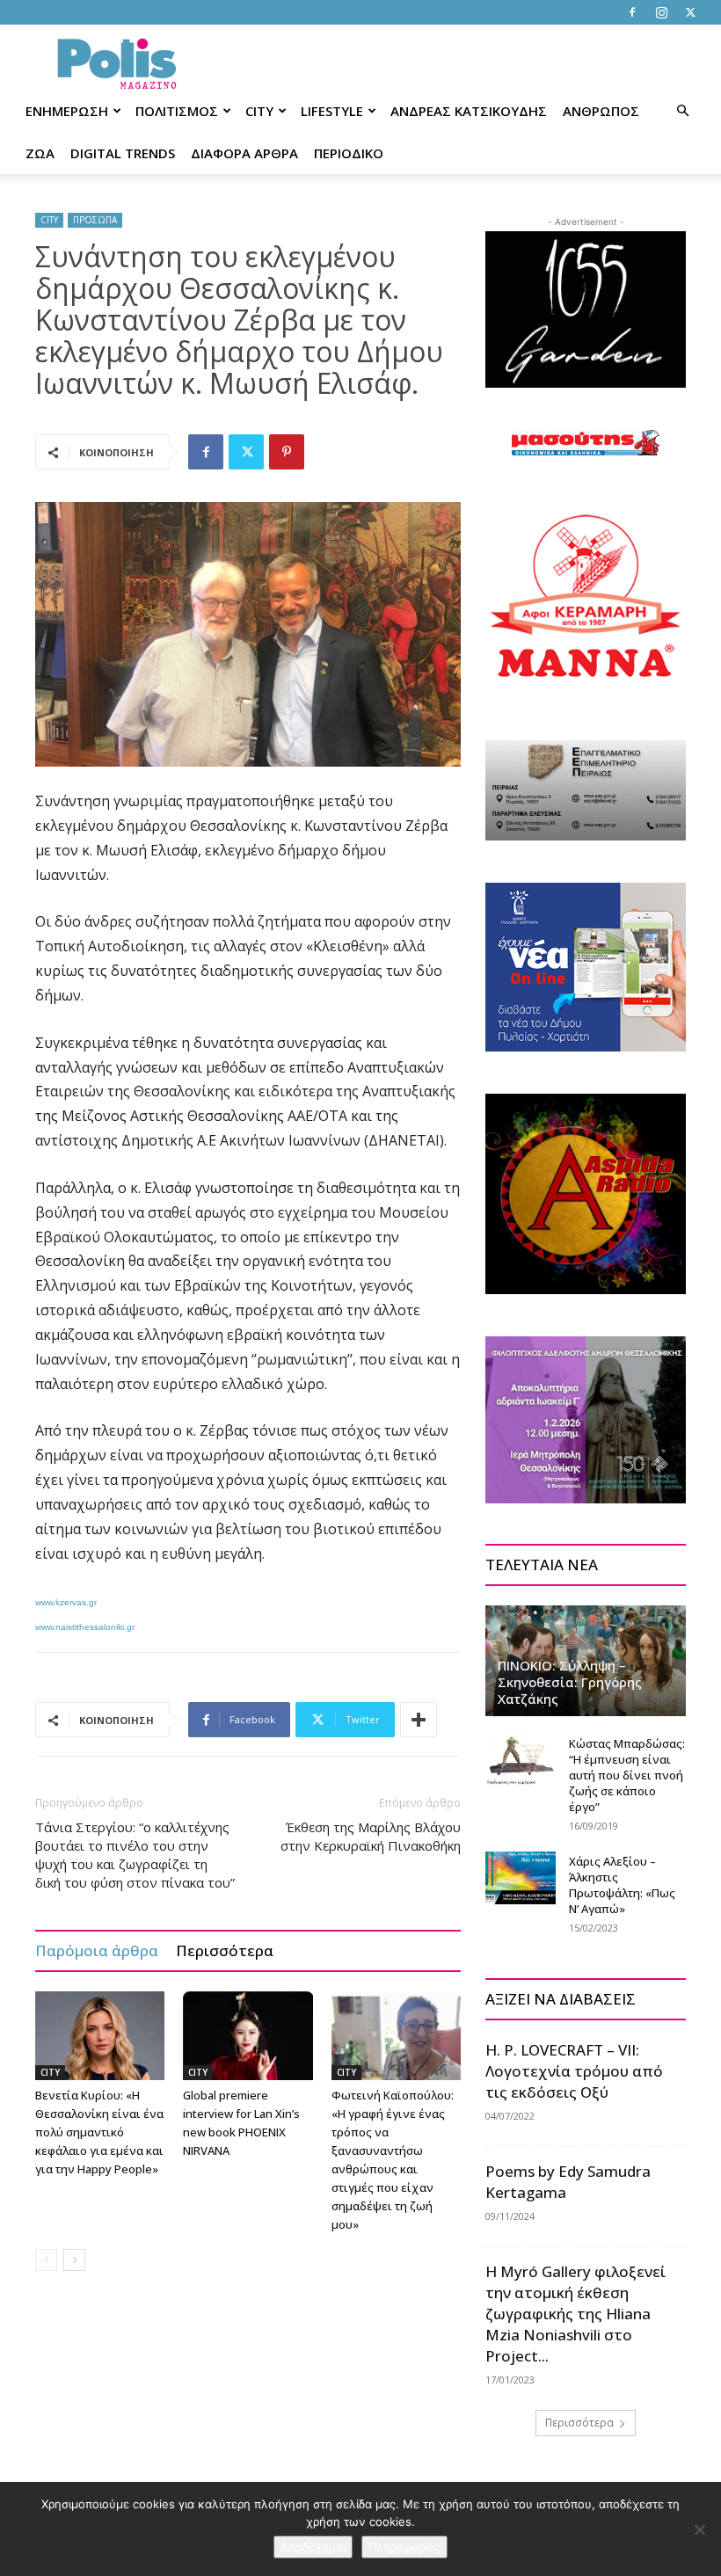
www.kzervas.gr (66, 1602)
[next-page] (74, 2260)
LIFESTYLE (332, 111)
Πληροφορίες (404, 2547)
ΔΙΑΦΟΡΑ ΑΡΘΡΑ (244, 153)
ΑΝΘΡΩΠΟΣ (601, 111)
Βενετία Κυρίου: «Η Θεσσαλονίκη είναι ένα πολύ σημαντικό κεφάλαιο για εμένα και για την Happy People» (99, 2132)
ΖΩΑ (40, 153)
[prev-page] (46, 2260)
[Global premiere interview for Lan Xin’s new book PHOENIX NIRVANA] (248, 2036)
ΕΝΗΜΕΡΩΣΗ (67, 111)
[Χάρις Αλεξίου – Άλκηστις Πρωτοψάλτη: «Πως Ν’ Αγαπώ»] (521, 1878)
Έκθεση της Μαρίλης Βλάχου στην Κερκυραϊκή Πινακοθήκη (371, 1836)
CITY (259, 111)
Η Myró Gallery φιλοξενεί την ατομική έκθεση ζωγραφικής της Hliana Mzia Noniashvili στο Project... (575, 2314)
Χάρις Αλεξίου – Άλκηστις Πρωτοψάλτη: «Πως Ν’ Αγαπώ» (622, 1885)
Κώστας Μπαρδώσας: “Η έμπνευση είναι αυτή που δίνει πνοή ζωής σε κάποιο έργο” (627, 1775)
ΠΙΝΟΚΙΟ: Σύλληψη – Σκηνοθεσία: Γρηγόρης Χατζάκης (570, 1682)
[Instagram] (661, 12)
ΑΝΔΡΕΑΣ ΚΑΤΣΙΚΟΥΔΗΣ (469, 111)
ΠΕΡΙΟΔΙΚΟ (349, 153)
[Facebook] (632, 12)
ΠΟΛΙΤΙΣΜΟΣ (177, 111)
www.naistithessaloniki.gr (85, 1627)
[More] (419, 1720)
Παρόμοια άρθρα (97, 1950)
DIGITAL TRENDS (123, 153)
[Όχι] (699, 2529)
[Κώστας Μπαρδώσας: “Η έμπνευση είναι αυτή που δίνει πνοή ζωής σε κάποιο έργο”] (521, 1760)
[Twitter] (690, 12)
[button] (682, 111)
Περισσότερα (225, 1950)
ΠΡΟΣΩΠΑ (95, 220)
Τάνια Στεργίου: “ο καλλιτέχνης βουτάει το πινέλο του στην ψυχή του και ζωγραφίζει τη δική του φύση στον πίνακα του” (135, 1855)
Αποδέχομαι (313, 2547)
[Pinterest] (287, 452)
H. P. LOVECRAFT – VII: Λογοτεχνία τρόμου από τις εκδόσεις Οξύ (574, 2071)
